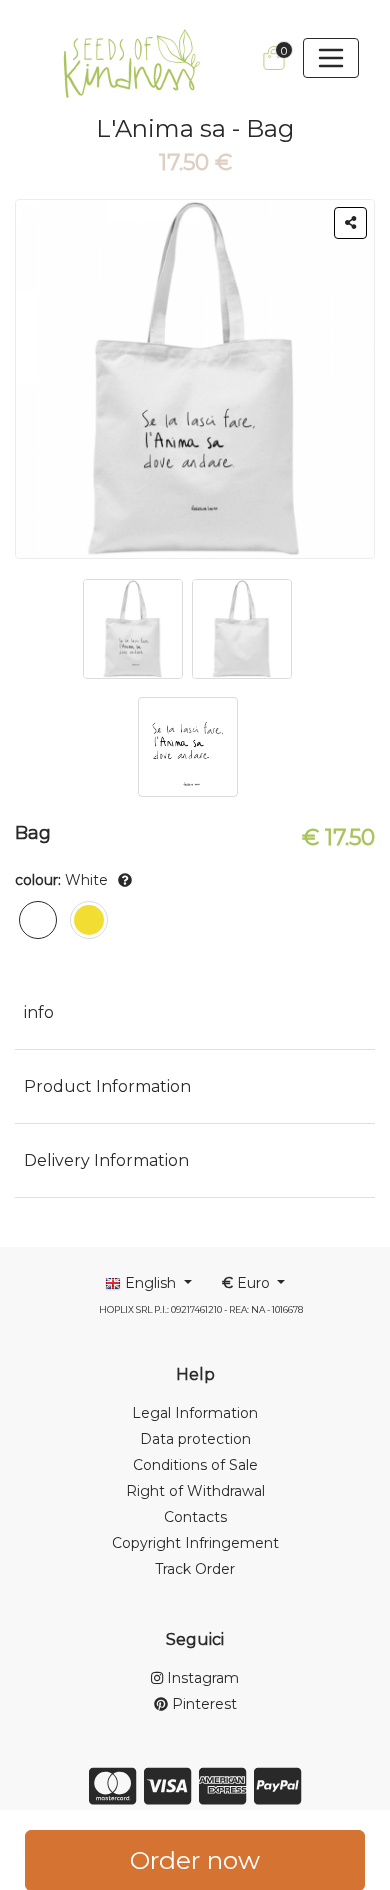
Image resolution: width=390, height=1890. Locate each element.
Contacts (195, 1517)
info (39, 1012)
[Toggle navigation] (331, 58)
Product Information (107, 1086)
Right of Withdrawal (195, 1491)
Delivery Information (106, 1160)
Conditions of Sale (195, 1465)
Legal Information (195, 1413)
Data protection (195, 1439)
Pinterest (202, 1704)
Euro (248, 1283)
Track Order (195, 1569)
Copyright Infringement (195, 1543)
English (150, 1283)
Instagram (201, 1678)
